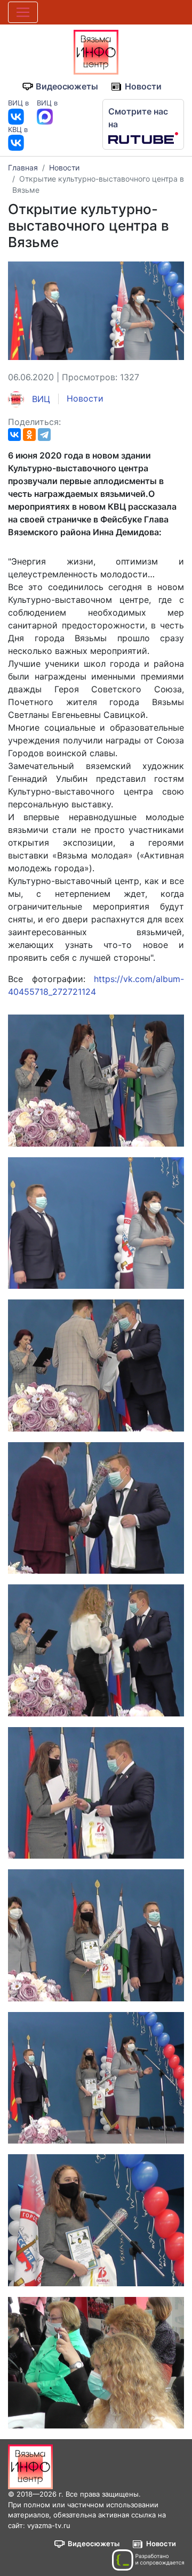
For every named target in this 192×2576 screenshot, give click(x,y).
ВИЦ (40, 399)
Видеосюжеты (67, 86)
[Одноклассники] (29, 435)
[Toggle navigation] (23, 12)
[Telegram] (44, 435)
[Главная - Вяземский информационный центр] (96, 51)
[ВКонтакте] (14, 435)
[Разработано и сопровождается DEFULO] (148, 2560)
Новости (143, 86)
